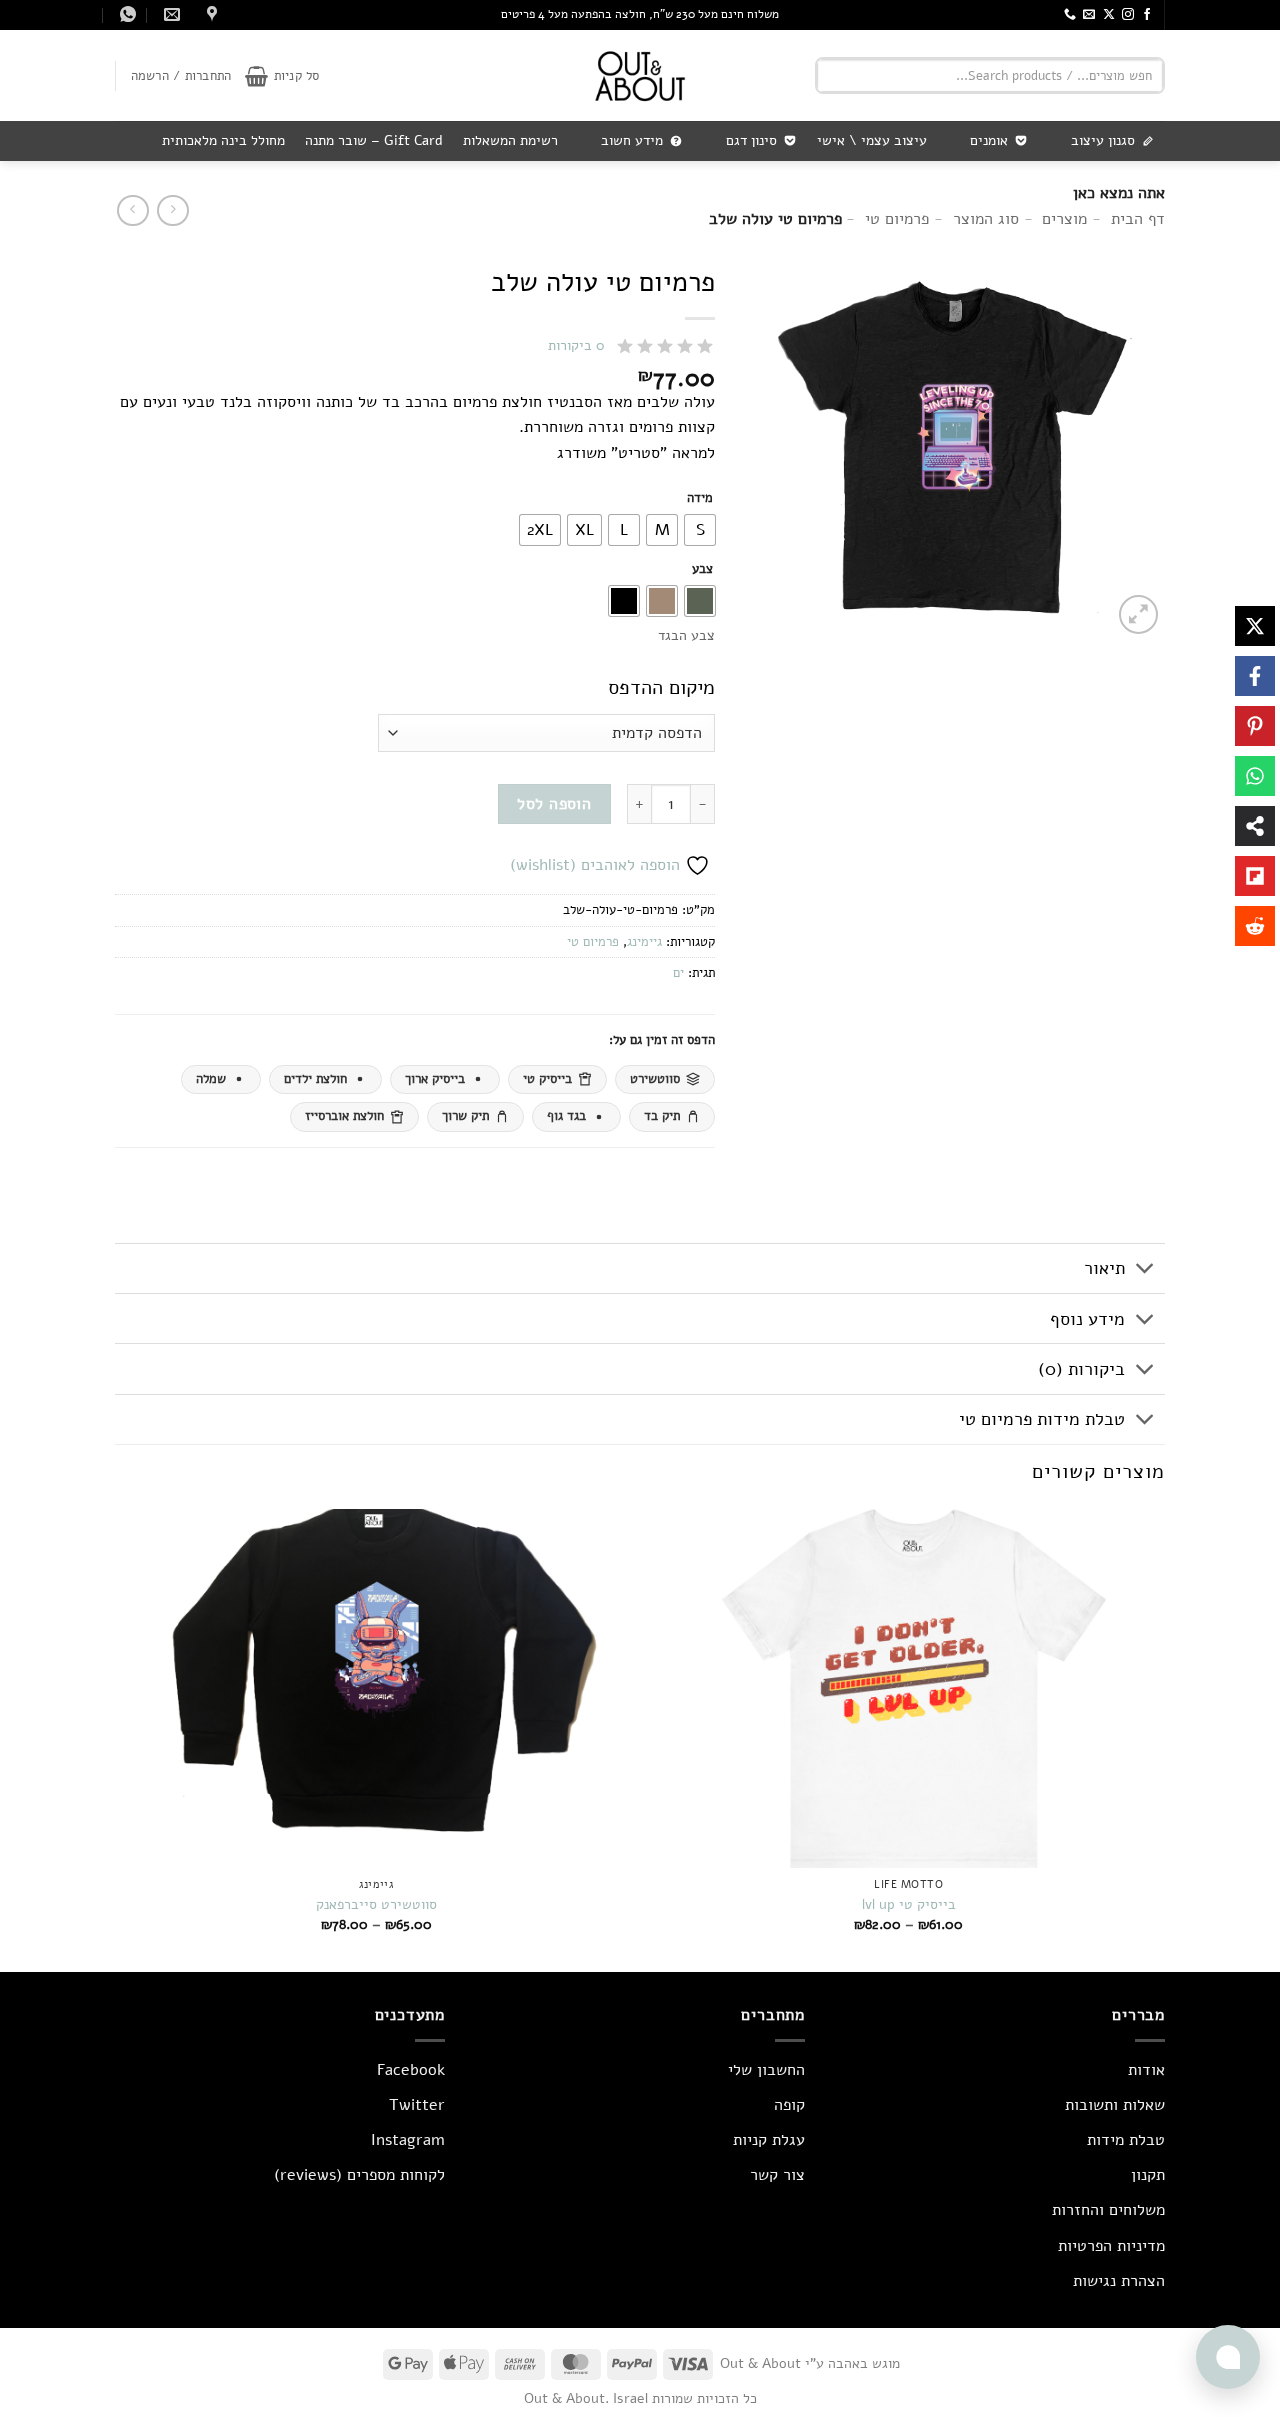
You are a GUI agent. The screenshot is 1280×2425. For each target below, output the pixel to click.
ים (678, 973)
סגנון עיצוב (1103, 140)
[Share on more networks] (1255, 826)
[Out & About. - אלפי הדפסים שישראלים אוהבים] (640, 75)
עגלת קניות (769, 2140)
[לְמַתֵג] (1145, 1270)
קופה (789, 2105)
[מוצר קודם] (132, 210)
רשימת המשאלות (510, 140)
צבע (702, 570)
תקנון (1148, 2175)
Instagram (408, 2140)
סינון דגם (751, 140)
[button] (282, 76)
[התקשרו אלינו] (1070, 15)
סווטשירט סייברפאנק (376, 1904)
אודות (1146, 2070)
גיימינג (644, 942)
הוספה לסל (554, 803)
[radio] (700, 530)
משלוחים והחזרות (1108, 2210)
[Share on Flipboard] (1255, 876)
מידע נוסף (1087, 1319)
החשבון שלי (766, 2070)
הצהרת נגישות (1119, 2281)
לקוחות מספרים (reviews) (359, 2175)
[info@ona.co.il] (169, 14)
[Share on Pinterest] (1255, 726)
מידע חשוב (632, 140)
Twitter (417, 2105)
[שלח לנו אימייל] (1089, 15)
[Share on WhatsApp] (1255, 776)
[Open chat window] (1228, 2357)
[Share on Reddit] (1255, 926)
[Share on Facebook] (1255, 676)
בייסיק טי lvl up (909, 1904)
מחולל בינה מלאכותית (223, 140)
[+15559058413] (125, 14)
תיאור (1104, 1268)
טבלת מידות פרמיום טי (1042, 1419)
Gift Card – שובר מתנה (374, 140)
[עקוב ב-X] (1109, 15)
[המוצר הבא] (172, 210)
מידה (700, 499)
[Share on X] (1255, 626)
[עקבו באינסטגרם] (1128, 15)
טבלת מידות (1126, 2140)
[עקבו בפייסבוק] (1147, 15)
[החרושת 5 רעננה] (209, 14)
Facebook (411, 2070)
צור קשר (777, 2175)
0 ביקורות (576, 345)
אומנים (989, 140)
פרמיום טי (593, 942)
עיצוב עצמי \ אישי (872, 140)
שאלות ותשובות (1115, 2105)
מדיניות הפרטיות (1111, 2246)
